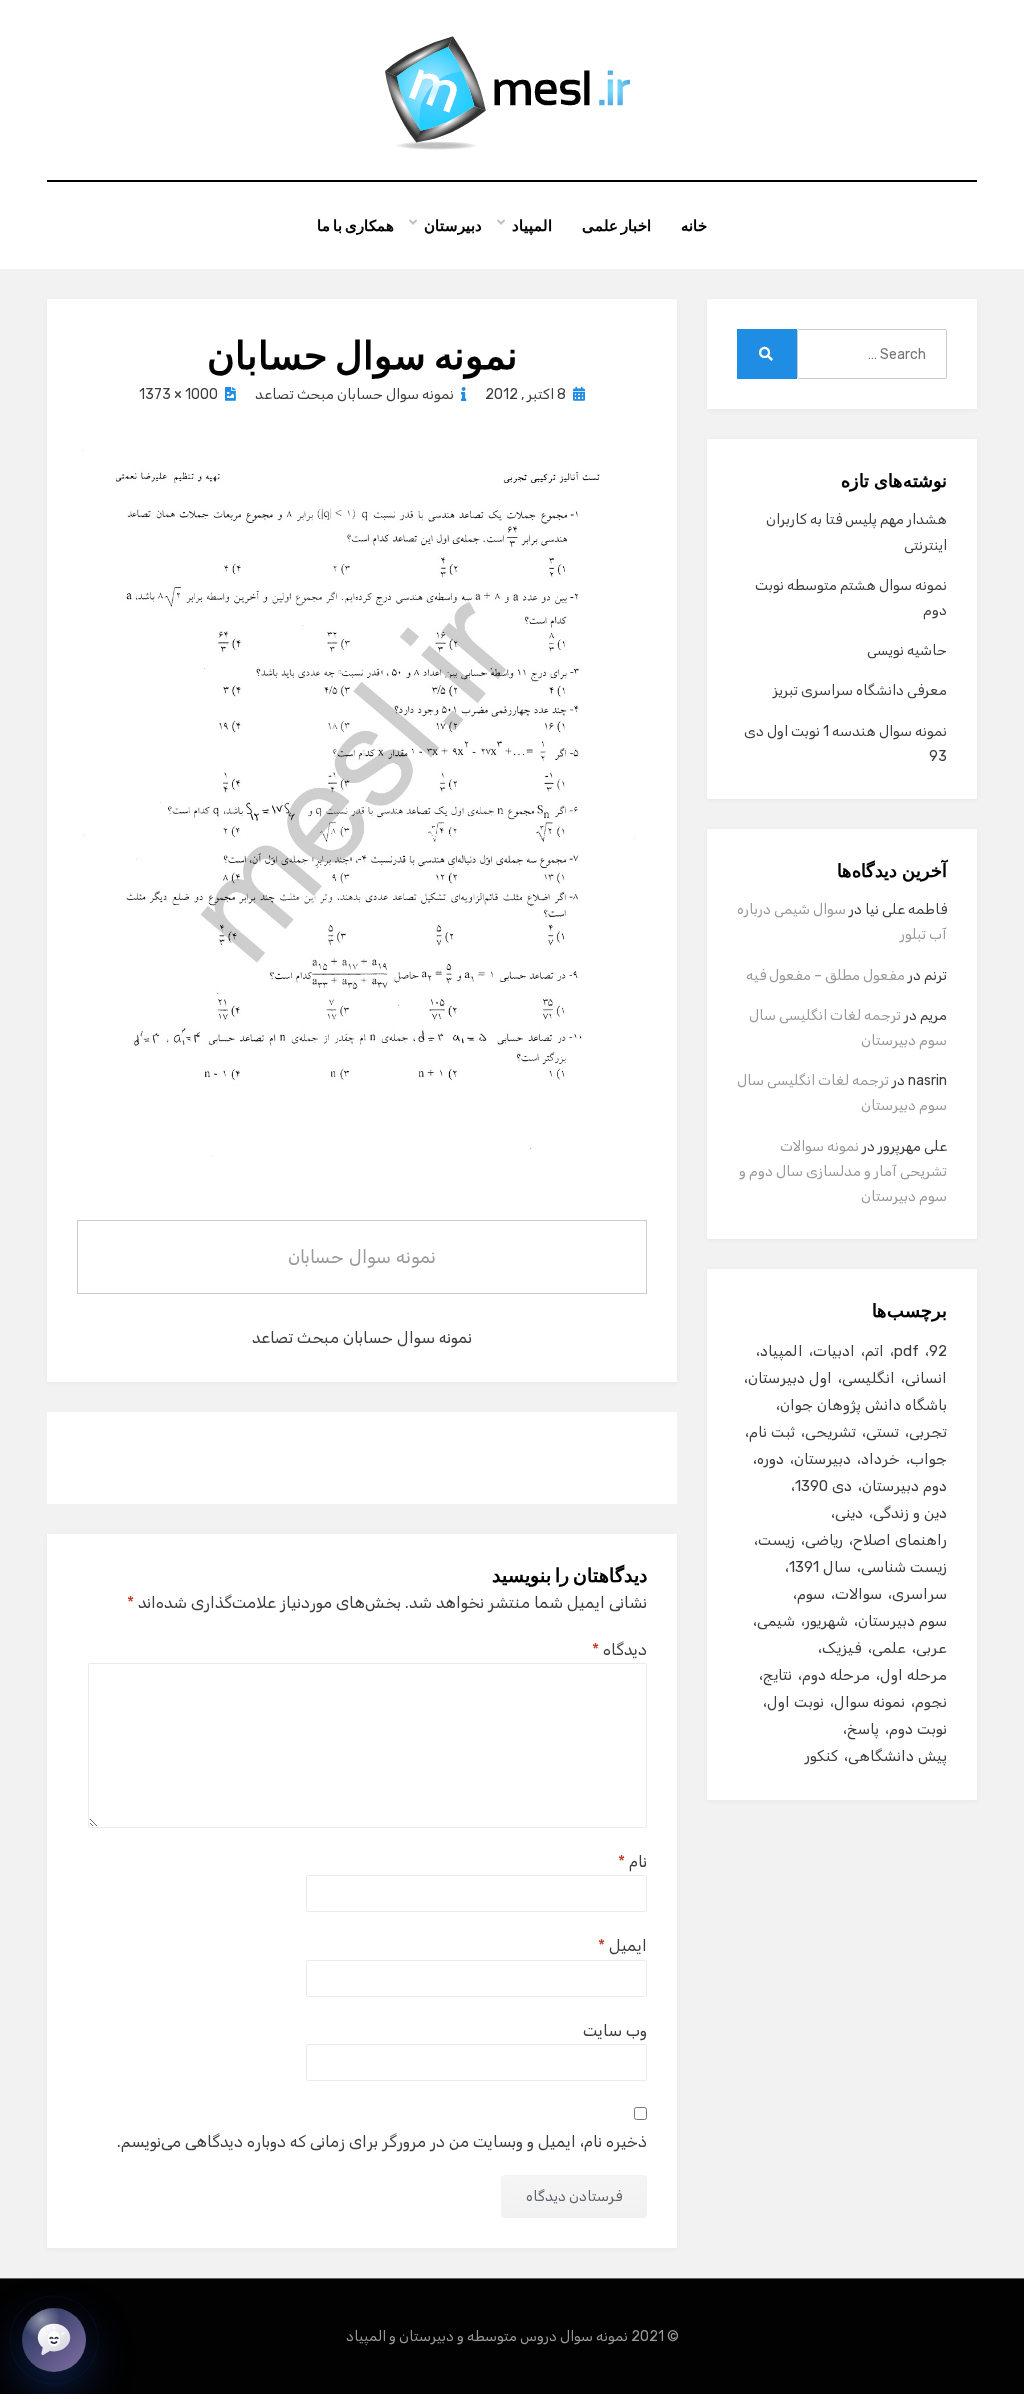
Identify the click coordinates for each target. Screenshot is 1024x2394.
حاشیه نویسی (907, 650)
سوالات (858, 1594)
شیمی (776, 1621)
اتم (874, 1351)
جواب (928, 1459)
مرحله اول (913, 1675)
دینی (849, 1513)
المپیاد (532, 225)
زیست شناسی (904, 1567)
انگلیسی (868, 1378)
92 (938, 1351)
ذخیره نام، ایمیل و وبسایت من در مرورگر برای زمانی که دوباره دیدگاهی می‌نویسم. (382, 2141)
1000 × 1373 (178, 394)
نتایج (777, 1675)
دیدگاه (619, 1649)
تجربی (928, 1432)
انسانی (926, 1378)
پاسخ (863, 1729)
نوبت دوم (918, 1729)
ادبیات (834, 1351)
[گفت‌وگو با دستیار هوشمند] (54, 2340)
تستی (882, 1432)
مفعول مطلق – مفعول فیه (825, 975)
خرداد (880, 1459)
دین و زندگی (910, 1513)
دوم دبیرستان (904, 1486)
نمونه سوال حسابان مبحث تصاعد (354, 394)
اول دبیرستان (790, 1378)
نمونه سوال (869, 1702)
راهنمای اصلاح (900, 1540)
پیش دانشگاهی (897, 1756)
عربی (931, 1648)
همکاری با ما (355, 225)
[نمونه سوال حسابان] (362, 827)
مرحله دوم (836, 1675)
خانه (694, 225)
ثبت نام (772, 1432)
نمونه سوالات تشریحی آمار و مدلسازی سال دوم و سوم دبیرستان (843, 1171)
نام (632, 1861)
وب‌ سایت (615, 2030)
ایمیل (622, 1945)
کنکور (821, 1756)
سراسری (919, 1594)
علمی (889, 1648)
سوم (811, 1594)
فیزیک (842, 1648)
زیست (776, 1540)
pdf (906, 1351)
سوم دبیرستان (902, 1621)
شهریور (826, 1621)
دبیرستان (453, 225)
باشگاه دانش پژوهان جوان (863, 1405)
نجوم (931, 1702)
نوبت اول (795, 1702)
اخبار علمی (616, 225)
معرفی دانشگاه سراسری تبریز (860, 690)
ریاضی (824, 1540)
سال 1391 (820, 1567)
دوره (770, 1459)
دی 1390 (823, 1486)
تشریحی (830, 1432)
